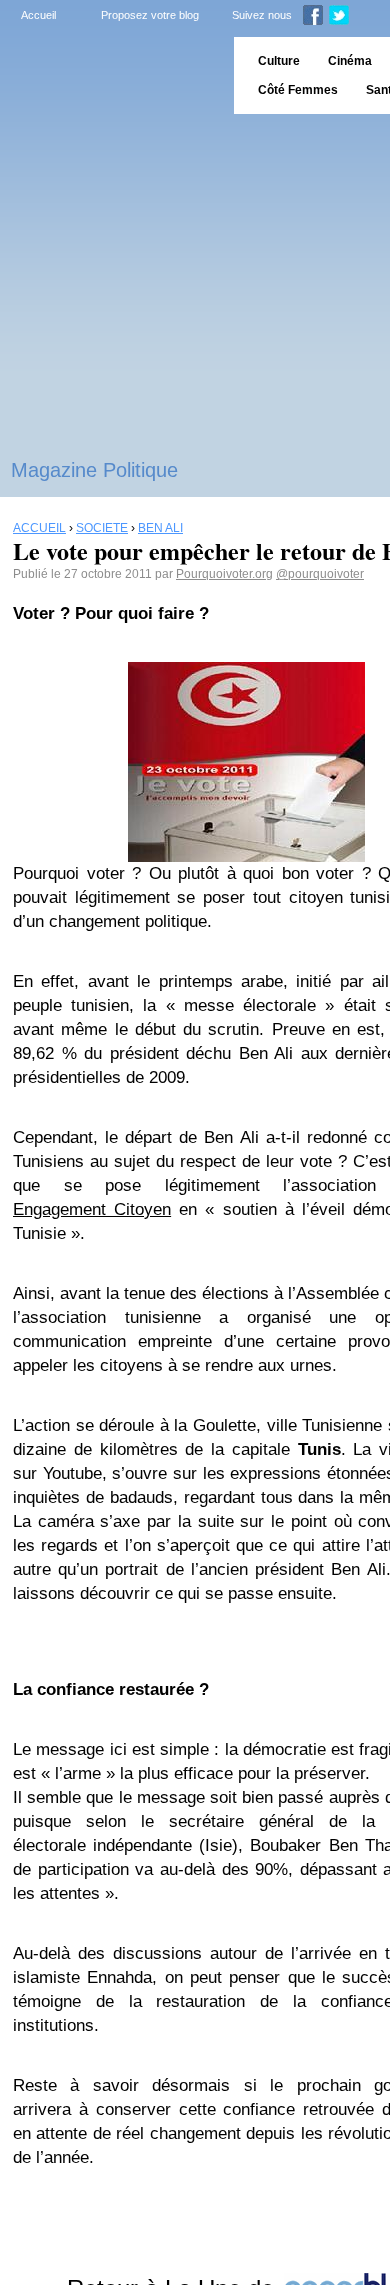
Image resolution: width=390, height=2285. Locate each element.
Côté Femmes (298, 90)
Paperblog (110, 75)
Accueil (38, 15)
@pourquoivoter (320, 574)
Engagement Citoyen (92, 1209)
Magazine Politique (94, 470)
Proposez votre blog (150, 15)
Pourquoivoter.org (224, 574)
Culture (279, 61)
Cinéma (350, 61)
